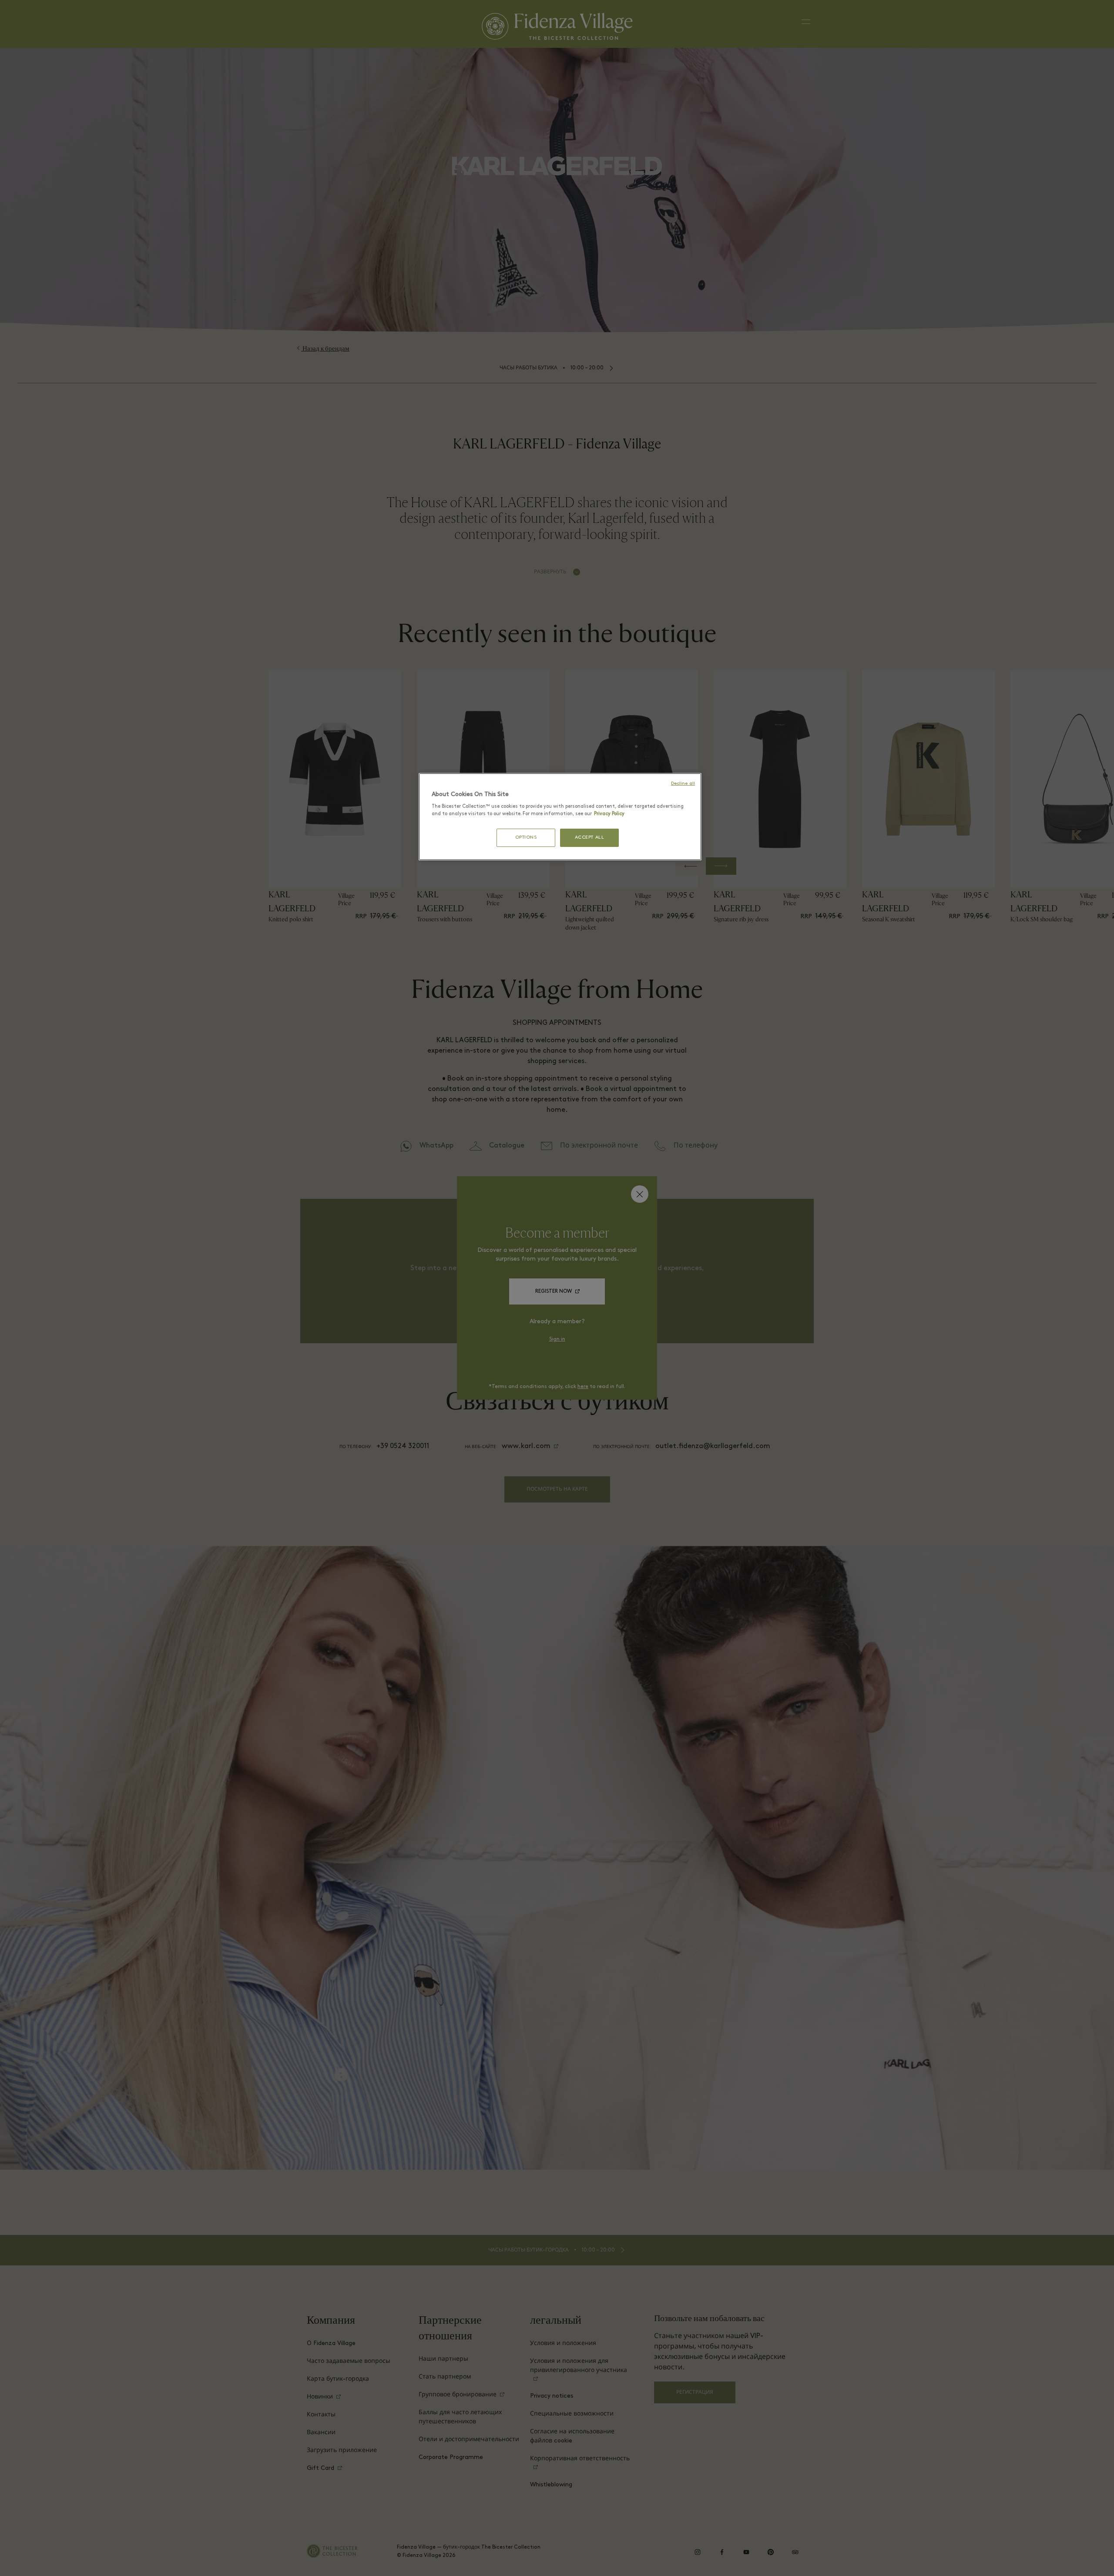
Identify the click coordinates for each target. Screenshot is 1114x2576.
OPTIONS (526, 838)
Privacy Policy (609, 814)
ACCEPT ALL (590, 838)
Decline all (683, 784)
